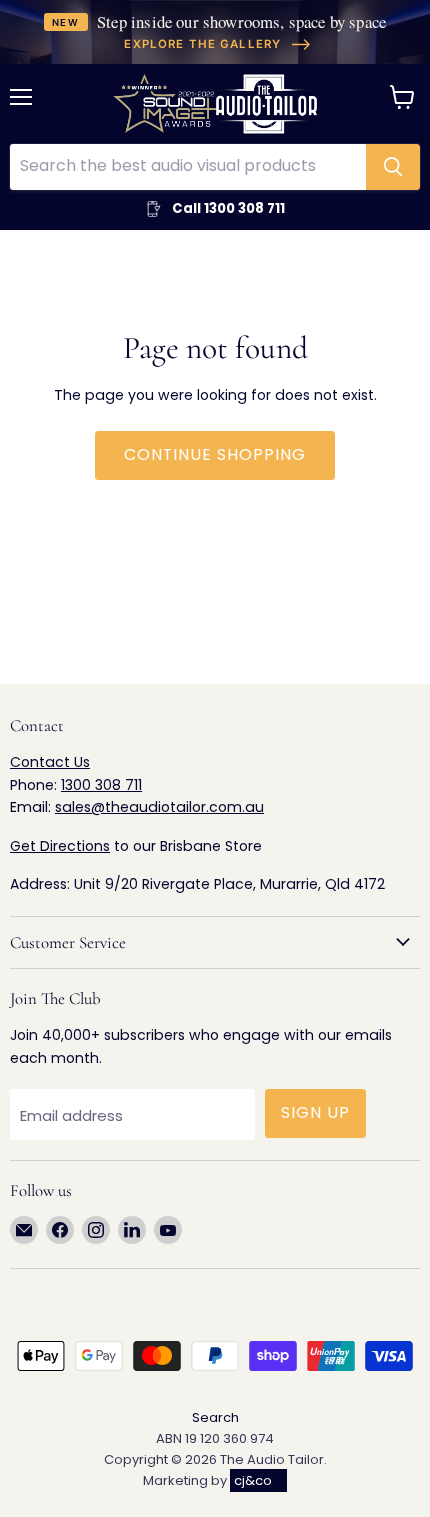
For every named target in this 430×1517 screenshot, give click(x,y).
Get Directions (60, 846)
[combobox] (188, 167)
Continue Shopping (214, 454)
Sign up (315, 1112)
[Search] (393, 167)
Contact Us (50, 762)
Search (215, 1417)
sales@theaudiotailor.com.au (159, 807)
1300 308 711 (101, 785)
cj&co (253, 1480)
